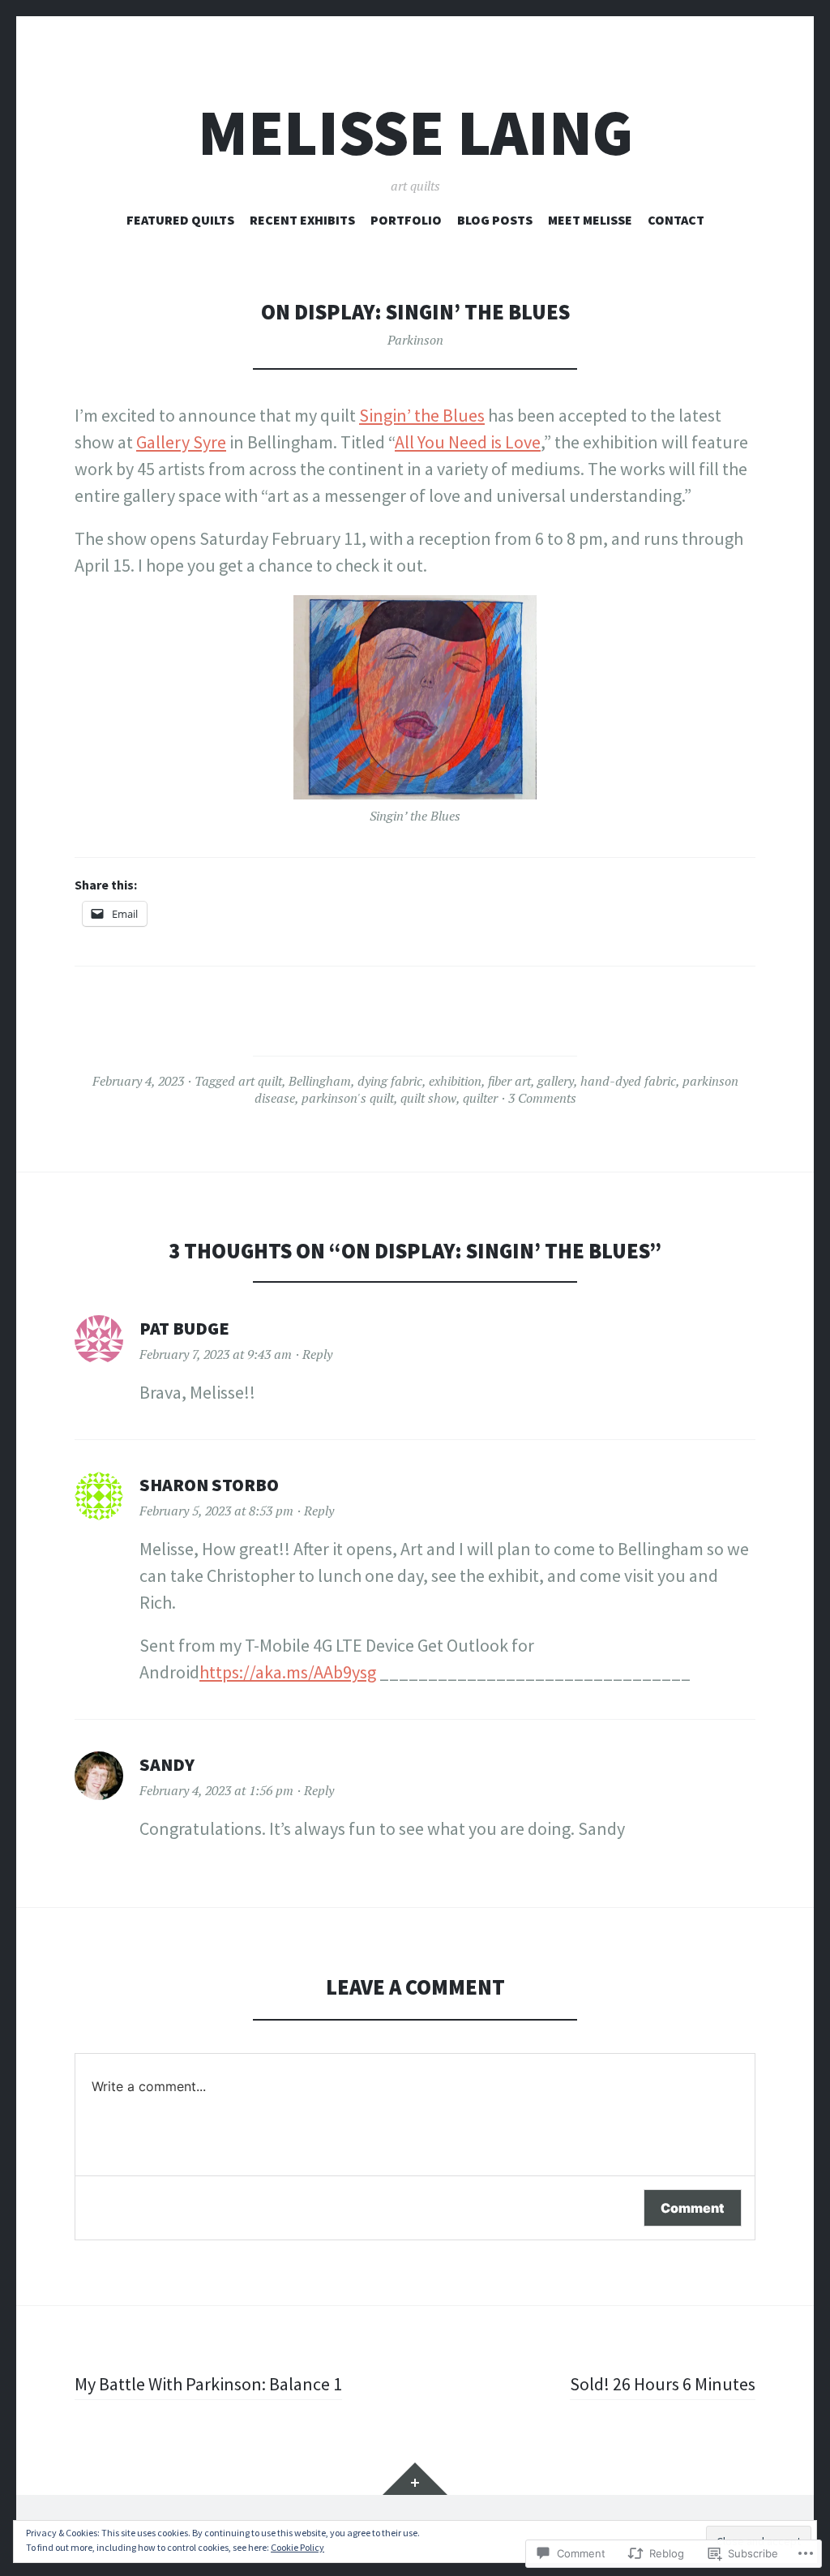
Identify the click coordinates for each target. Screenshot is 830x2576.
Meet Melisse (590, 220)
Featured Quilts (180, 220)
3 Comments (542, 1098)
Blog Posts (495, 220)
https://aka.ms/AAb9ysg (288, 1672)
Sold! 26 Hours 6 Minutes (663, 2384)
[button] (415, 698)
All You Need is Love (468, 442)
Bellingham (320, 1081)
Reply (317, 1354)
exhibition (455, 1081)
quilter (480, 1098)
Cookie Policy (297, 2547)
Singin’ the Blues (422, 415)
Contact (676, 220)
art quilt (260, 1081)
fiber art (509, 1081)
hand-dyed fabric (628, 1081)
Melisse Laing (415, 133)
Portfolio (406, 220)
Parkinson (415, 340)
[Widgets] (415, 2479)
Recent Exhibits (302, 220)
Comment (693, 2208)
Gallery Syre (181, 442)
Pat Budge (184, 1328)
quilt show (428, 1098)
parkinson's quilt (348, 1098)
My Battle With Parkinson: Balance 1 (208, 2384)
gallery (556, 1081)
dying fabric (390, 1081)
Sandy (167, 1764)
